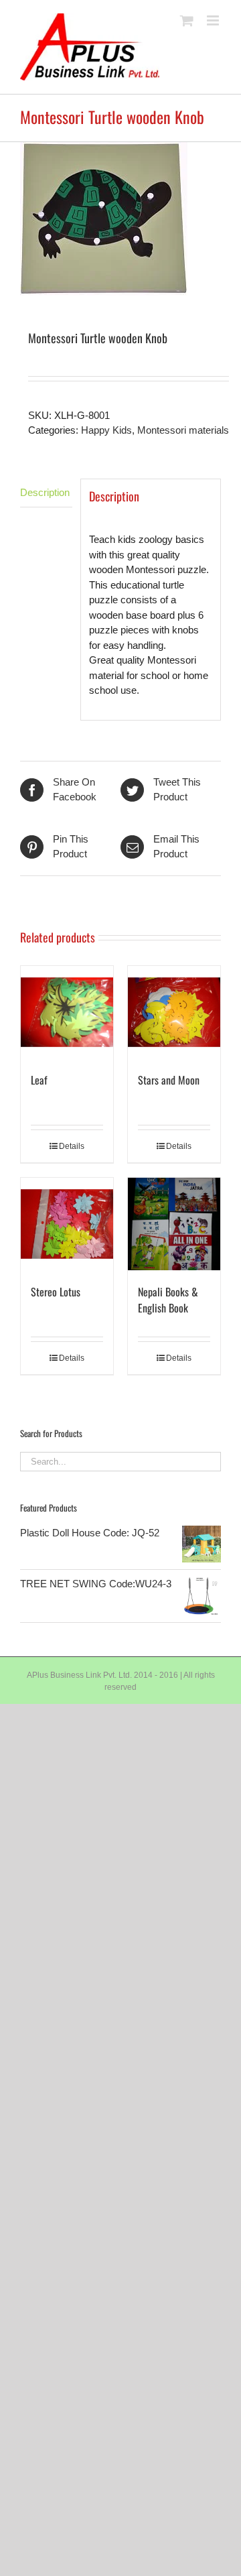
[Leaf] (67, 1012)
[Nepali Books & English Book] (174, 1224)
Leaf (39, 1080)
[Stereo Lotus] (67, 1224)
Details (72, 1146)
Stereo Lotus (56, 1292)
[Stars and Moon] (174, 1012)
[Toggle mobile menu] (214, 20)
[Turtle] (120, 219)
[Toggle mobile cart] (187, 20)
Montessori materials (183, 430)
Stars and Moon (169, 1080)
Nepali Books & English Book (168, 1300)
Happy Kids (106, 430)
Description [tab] (45, 492)
